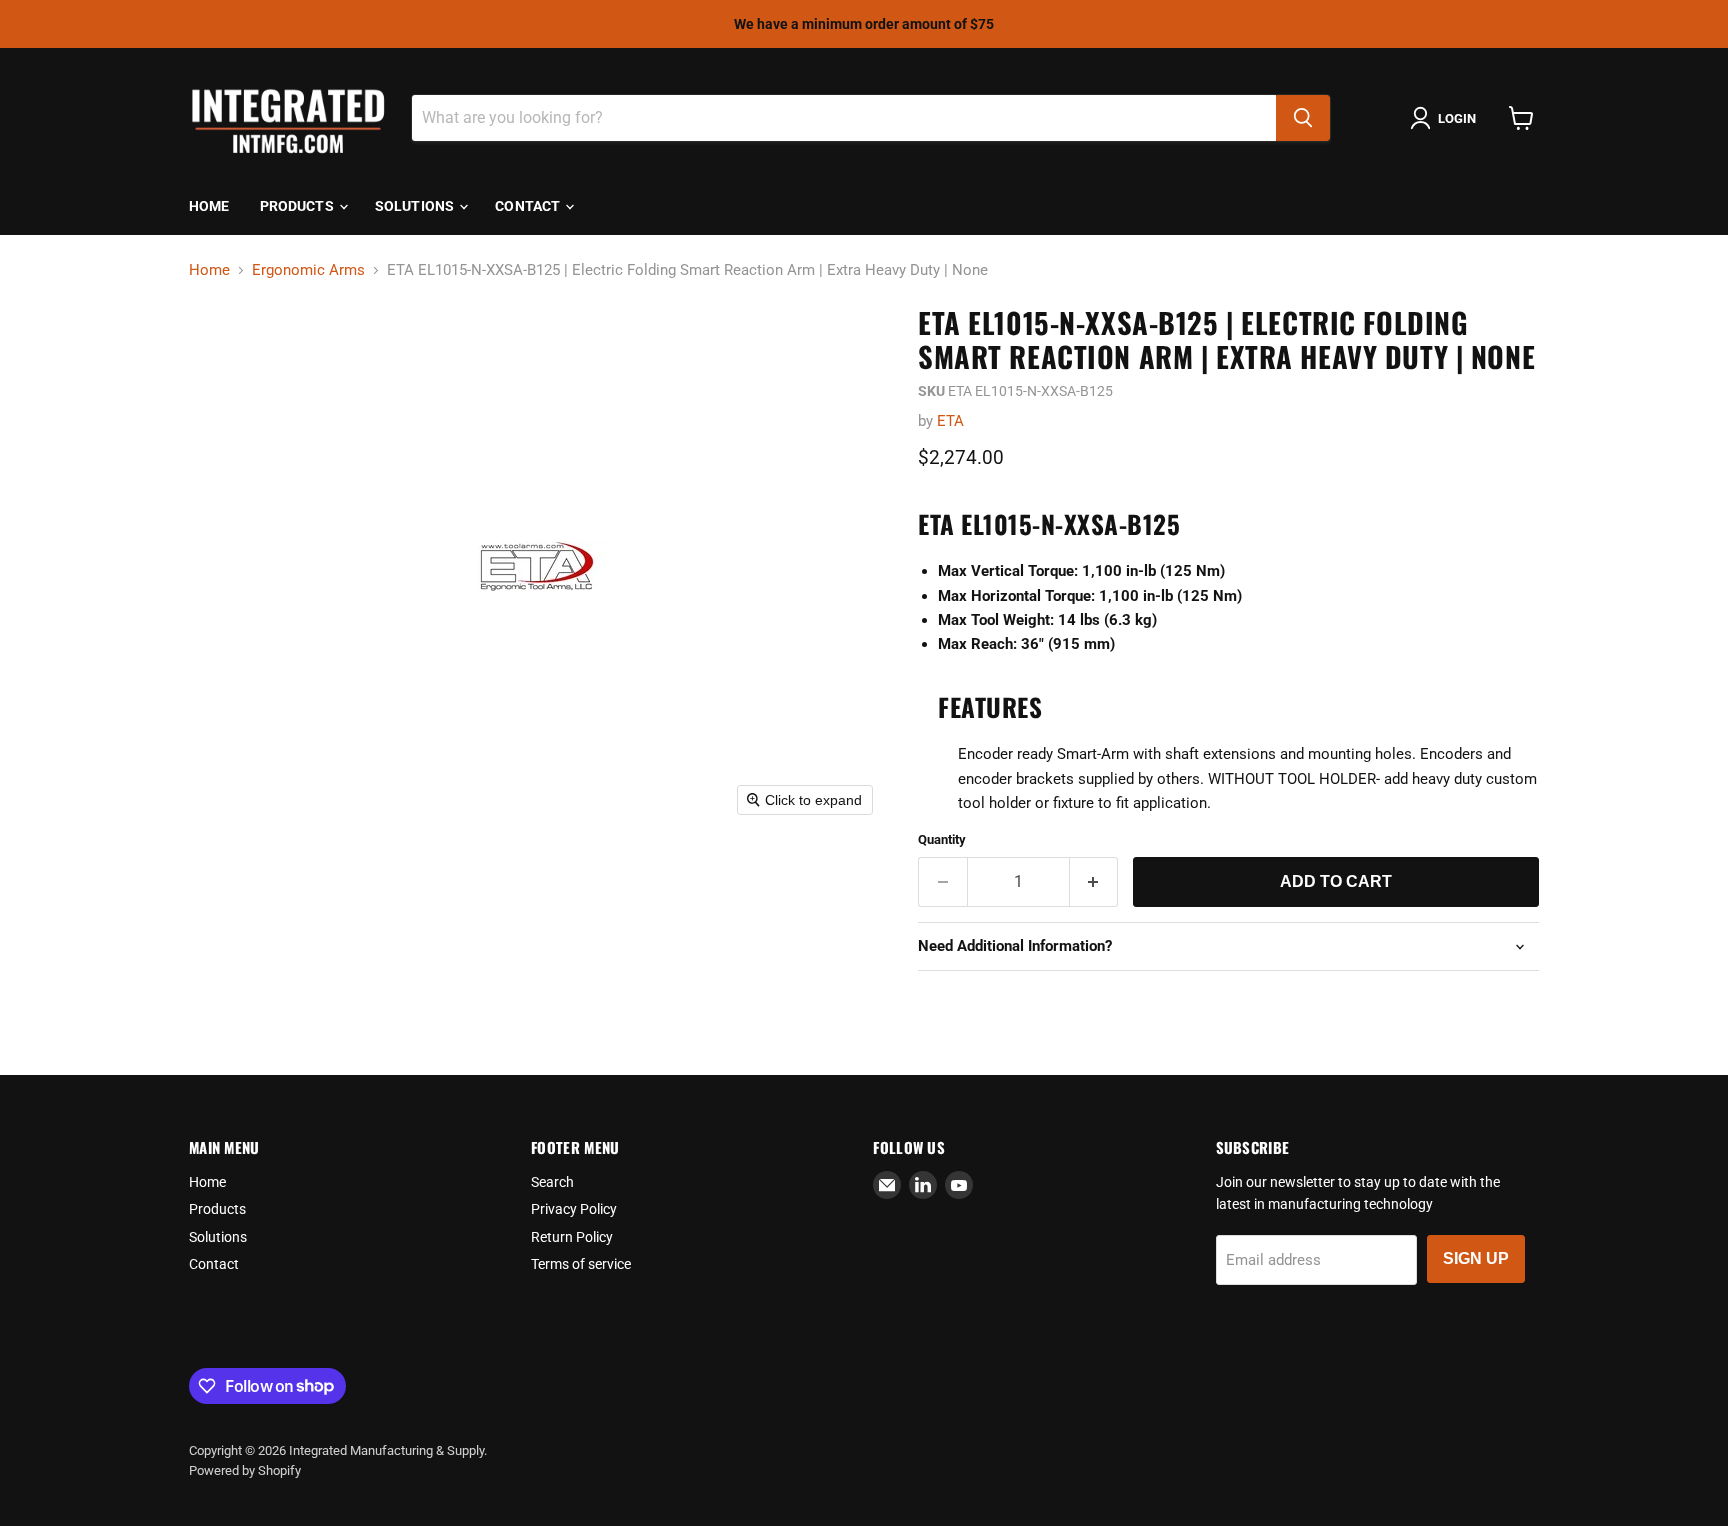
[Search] (1303, 118)
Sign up (1476, 1258)
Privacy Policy (574, 1209)
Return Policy (572, 1237)
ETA (950, 421)
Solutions (416, 206)
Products (298, 206)
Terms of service (581, 1264)
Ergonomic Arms (308, 270)
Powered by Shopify (245, 1470)
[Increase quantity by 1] (1094, 882)
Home (209, 206)
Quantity (942, 839)
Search (552, 1182)
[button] (1447, 118)
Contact (529, 206)
